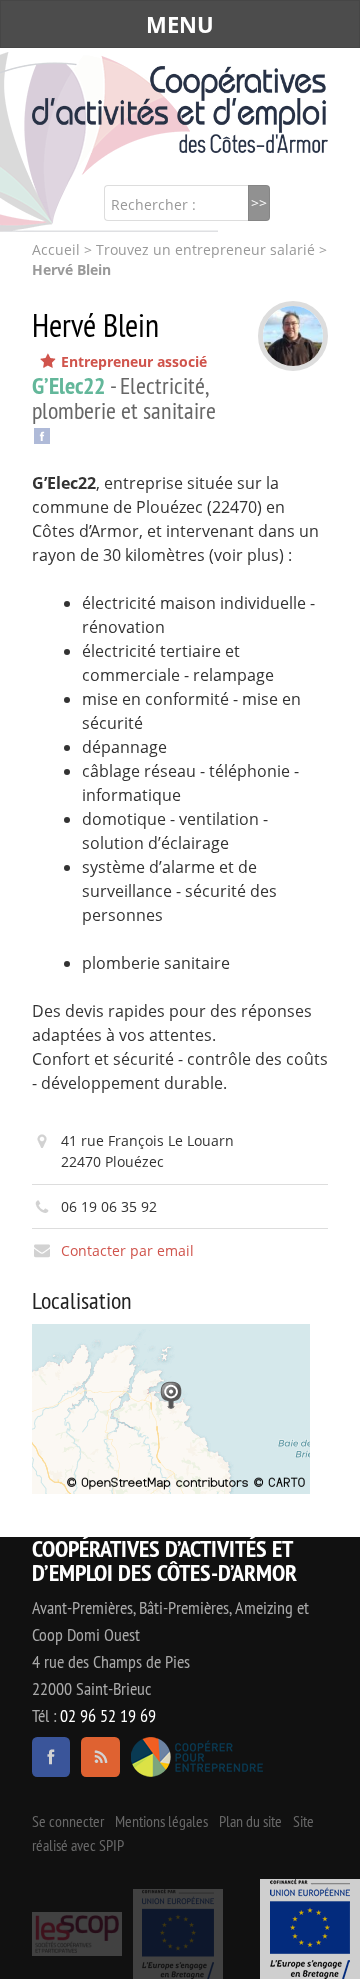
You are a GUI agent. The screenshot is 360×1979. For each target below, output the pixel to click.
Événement (310, 1929)
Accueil (56, 250)
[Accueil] (180, 109)
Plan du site (250, 1821)
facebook (51, 1757)
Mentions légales (161, 1821)
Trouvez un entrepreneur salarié (205, 250)
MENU (180, 24)
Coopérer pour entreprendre (197, 1757)
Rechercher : (153, 204)
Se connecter (68, 1821)
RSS (100, 1757)
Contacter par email (127, 1250)
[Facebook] (42, 434)
